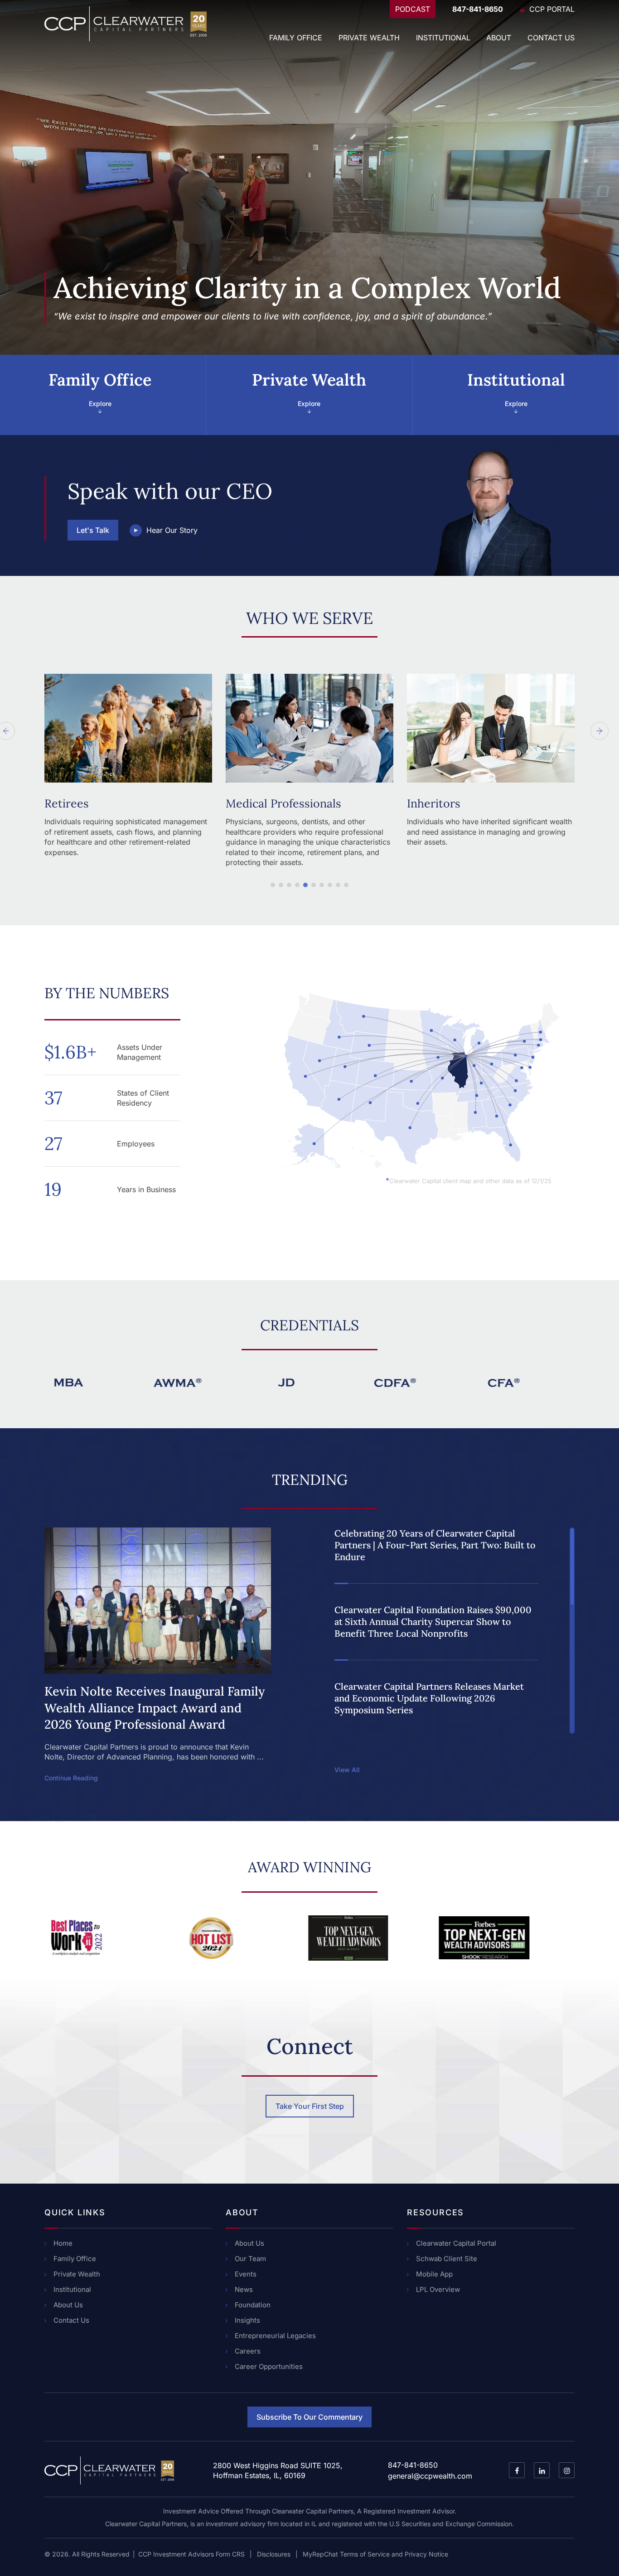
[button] (273, 885)
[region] (445, 1631)
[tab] (103, 395)
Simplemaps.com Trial (529, 1173)
